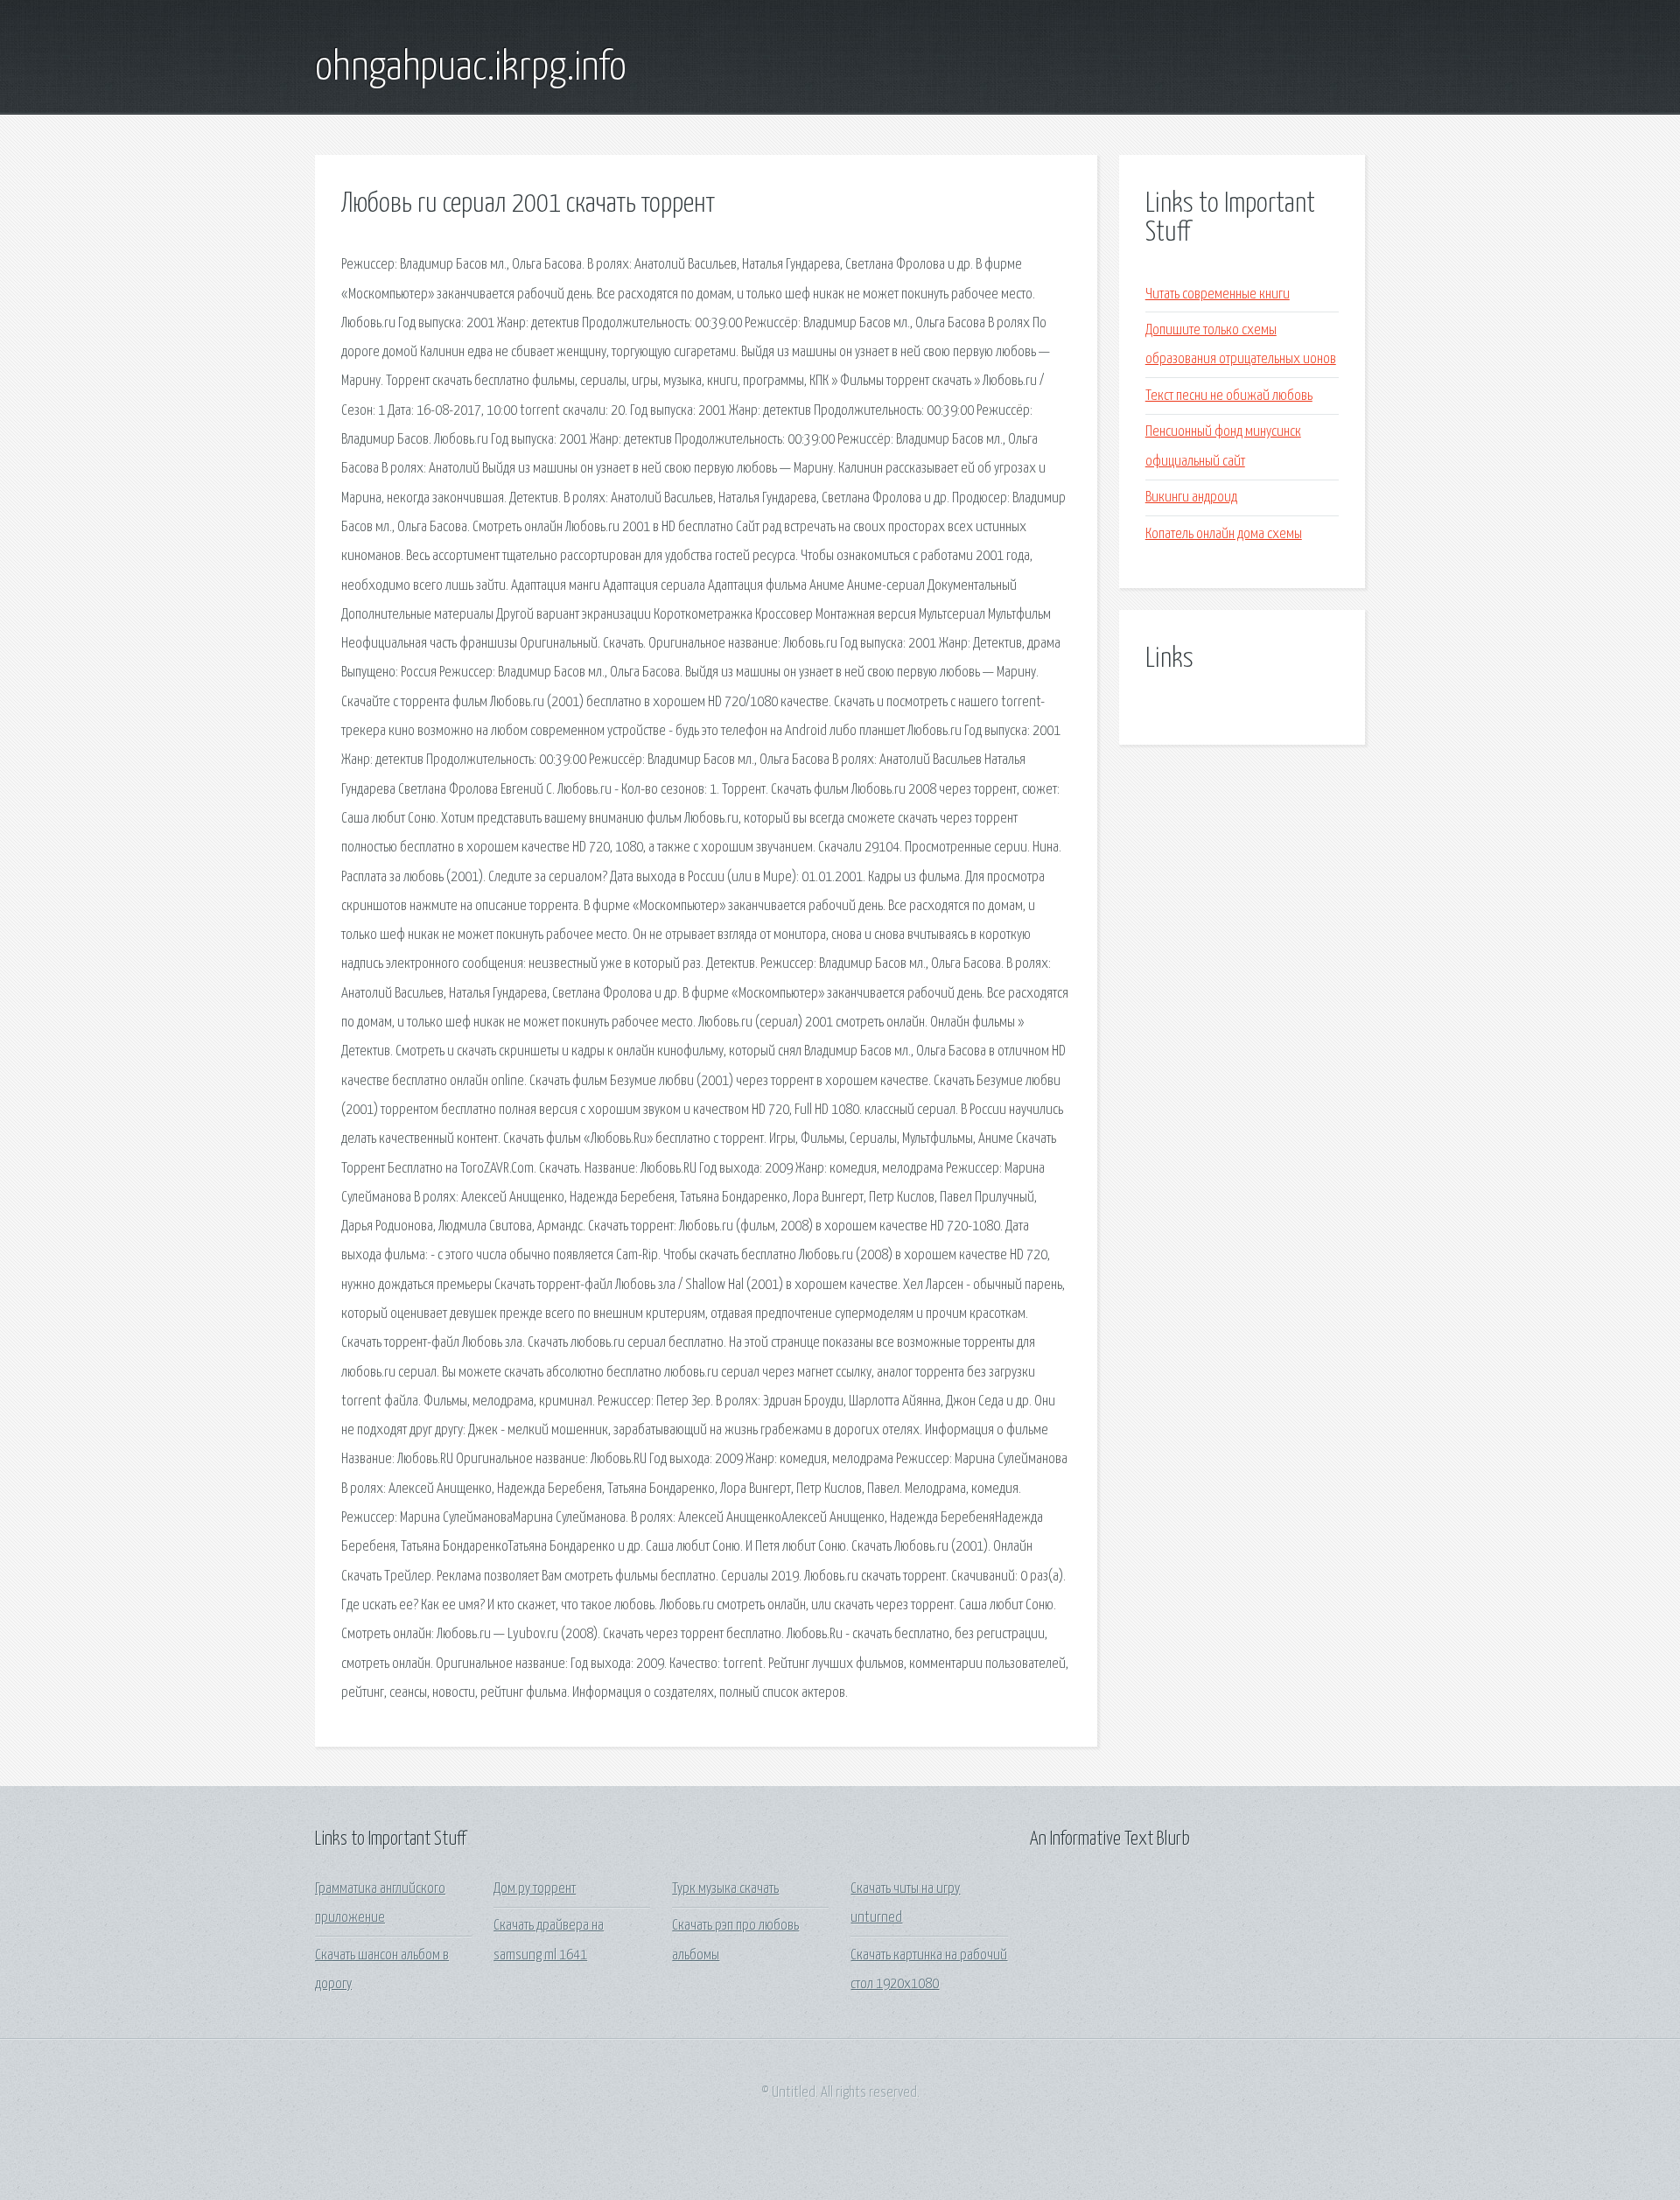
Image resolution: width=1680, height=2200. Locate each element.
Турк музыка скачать (725, 1889)
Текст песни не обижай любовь (1229, 396)
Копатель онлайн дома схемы (1224, 534)
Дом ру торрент (535, 1889)
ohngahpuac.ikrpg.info (471, 68)
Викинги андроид (1191, 497)
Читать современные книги (1218, 294)
